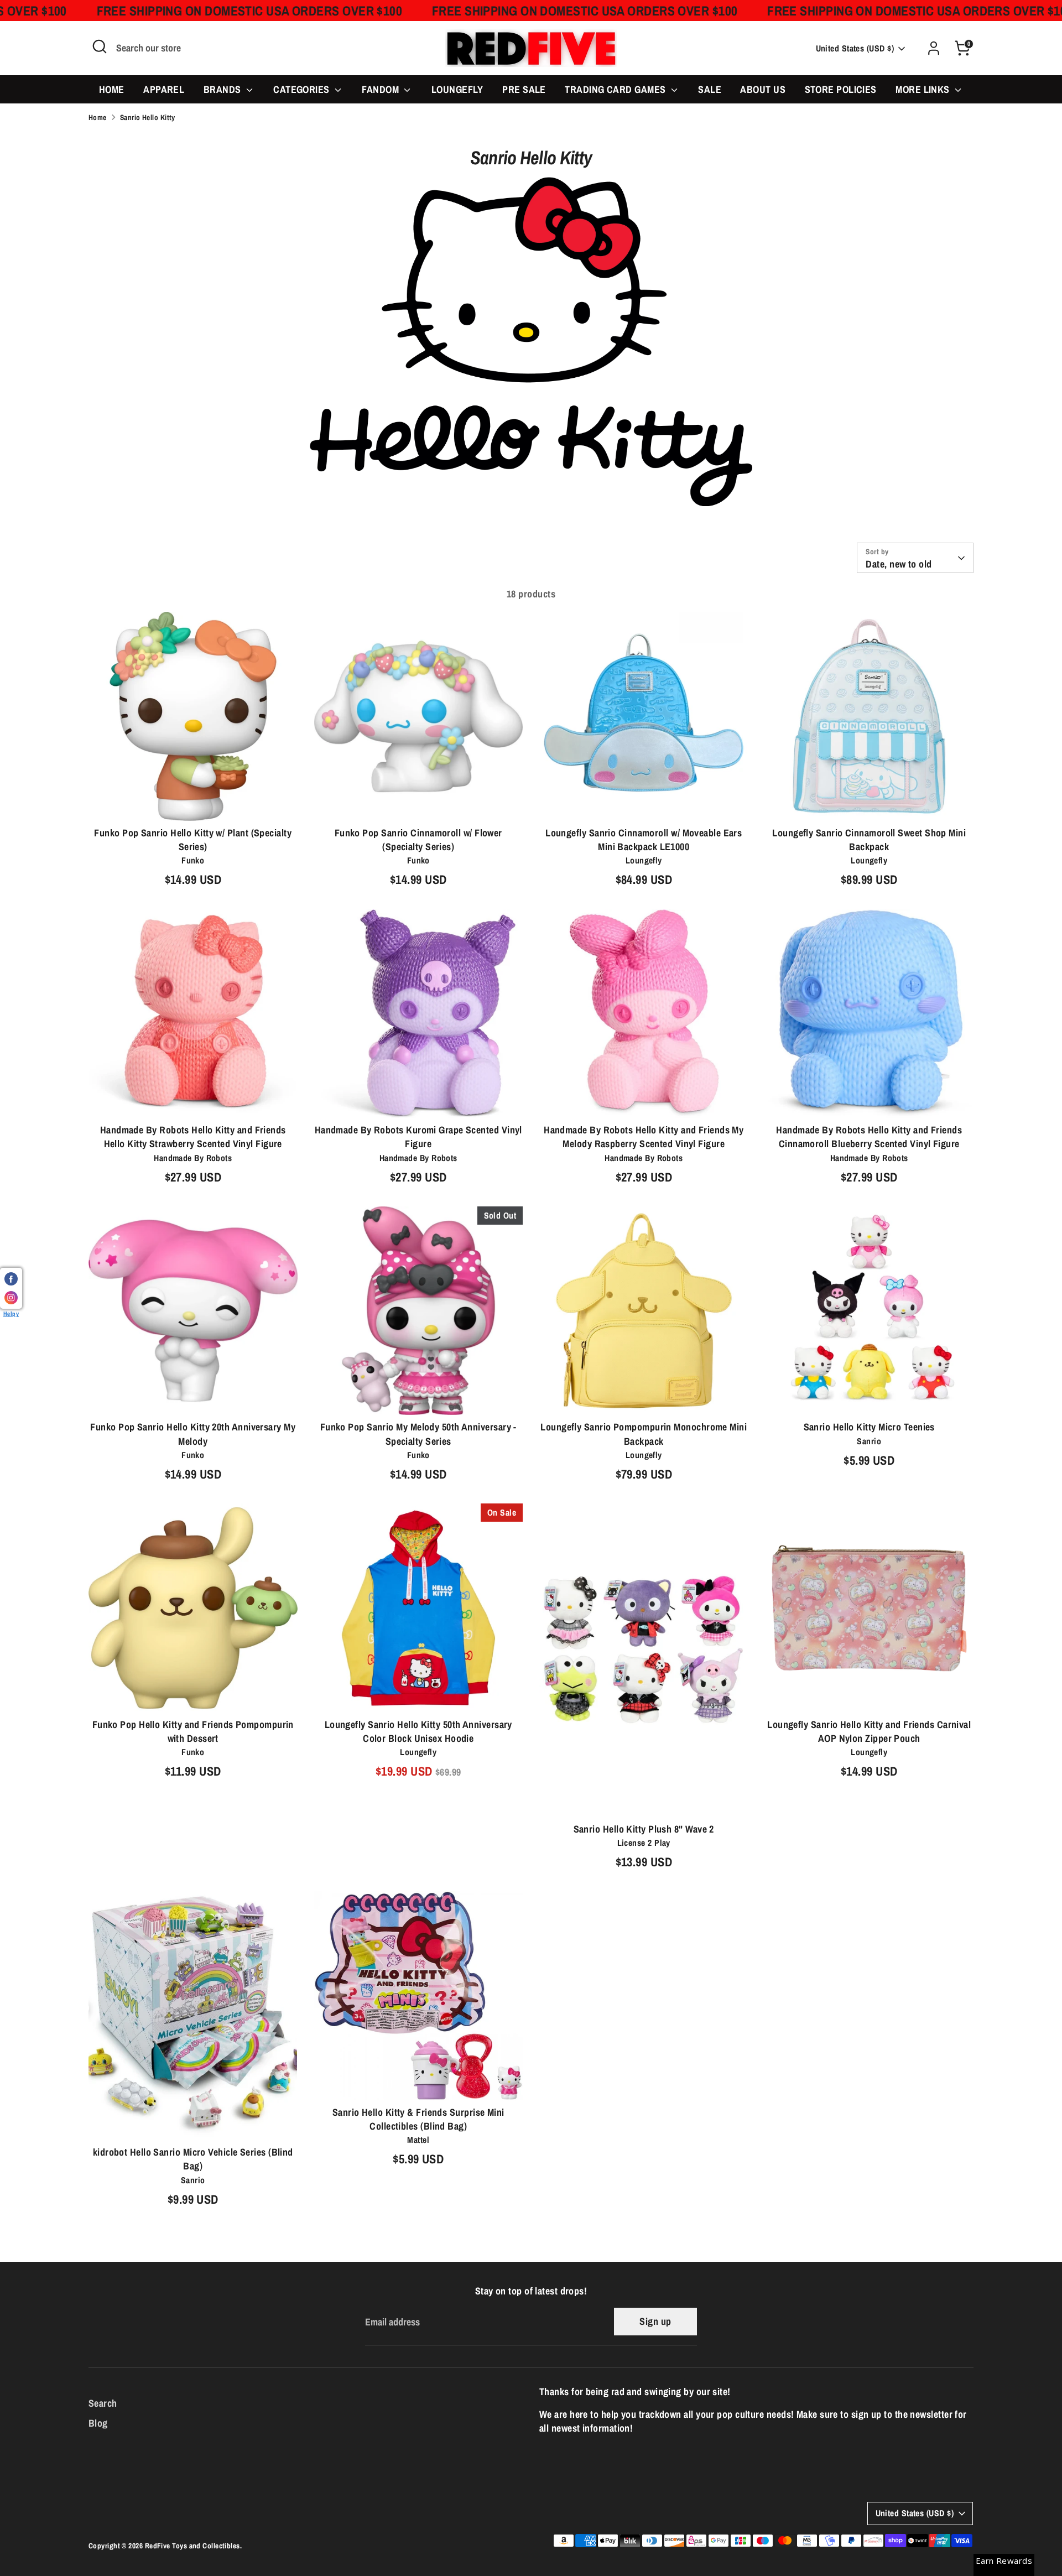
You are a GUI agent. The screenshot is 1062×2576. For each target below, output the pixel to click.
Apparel (164, 89)
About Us (763, 89)
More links (924, 89)
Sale (710, 89)
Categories (303, 89)
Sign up (655, 2321)
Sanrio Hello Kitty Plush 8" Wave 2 (644, 1829)
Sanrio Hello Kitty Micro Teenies (869, 1427)
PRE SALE (524, 89)
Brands (223, 89)
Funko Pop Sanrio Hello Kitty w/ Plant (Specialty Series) (193, 840)
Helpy (11, 1313)
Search (103, 2403)
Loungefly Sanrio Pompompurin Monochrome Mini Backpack (644, 1434)
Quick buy (193, 802)
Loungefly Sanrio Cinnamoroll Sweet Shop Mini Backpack (869, 840)
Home (112, 89)
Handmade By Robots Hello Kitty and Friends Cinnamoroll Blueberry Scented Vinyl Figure (869, 1137)
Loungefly (457, 89)
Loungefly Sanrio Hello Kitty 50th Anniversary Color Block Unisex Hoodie (418, 1731)
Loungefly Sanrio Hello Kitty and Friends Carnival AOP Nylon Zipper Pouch (869, 1731)
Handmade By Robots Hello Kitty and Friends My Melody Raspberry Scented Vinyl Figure (644, 1137)
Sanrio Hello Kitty (148, 117)
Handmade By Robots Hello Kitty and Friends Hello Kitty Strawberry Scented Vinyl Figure (193, 1137)
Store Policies (841, 89)
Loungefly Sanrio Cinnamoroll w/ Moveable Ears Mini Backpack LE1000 (644, 840)
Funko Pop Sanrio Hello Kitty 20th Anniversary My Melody (193, 1434)
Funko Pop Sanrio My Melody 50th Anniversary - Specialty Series (418, 1434)
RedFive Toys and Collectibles (192, 2546)
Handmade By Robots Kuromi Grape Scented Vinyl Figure (418, 1137)
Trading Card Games (616, 89)
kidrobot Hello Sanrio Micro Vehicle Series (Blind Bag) (193, 2159)
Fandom (381, 89)
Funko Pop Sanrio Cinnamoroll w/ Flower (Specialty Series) (418, 840)
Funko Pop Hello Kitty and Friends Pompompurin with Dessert (193, 1731)
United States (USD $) (855, 48)
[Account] (934, 48)
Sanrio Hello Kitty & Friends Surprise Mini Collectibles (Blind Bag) (418, 2119)
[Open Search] (100, 46)
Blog (98, 2423)
